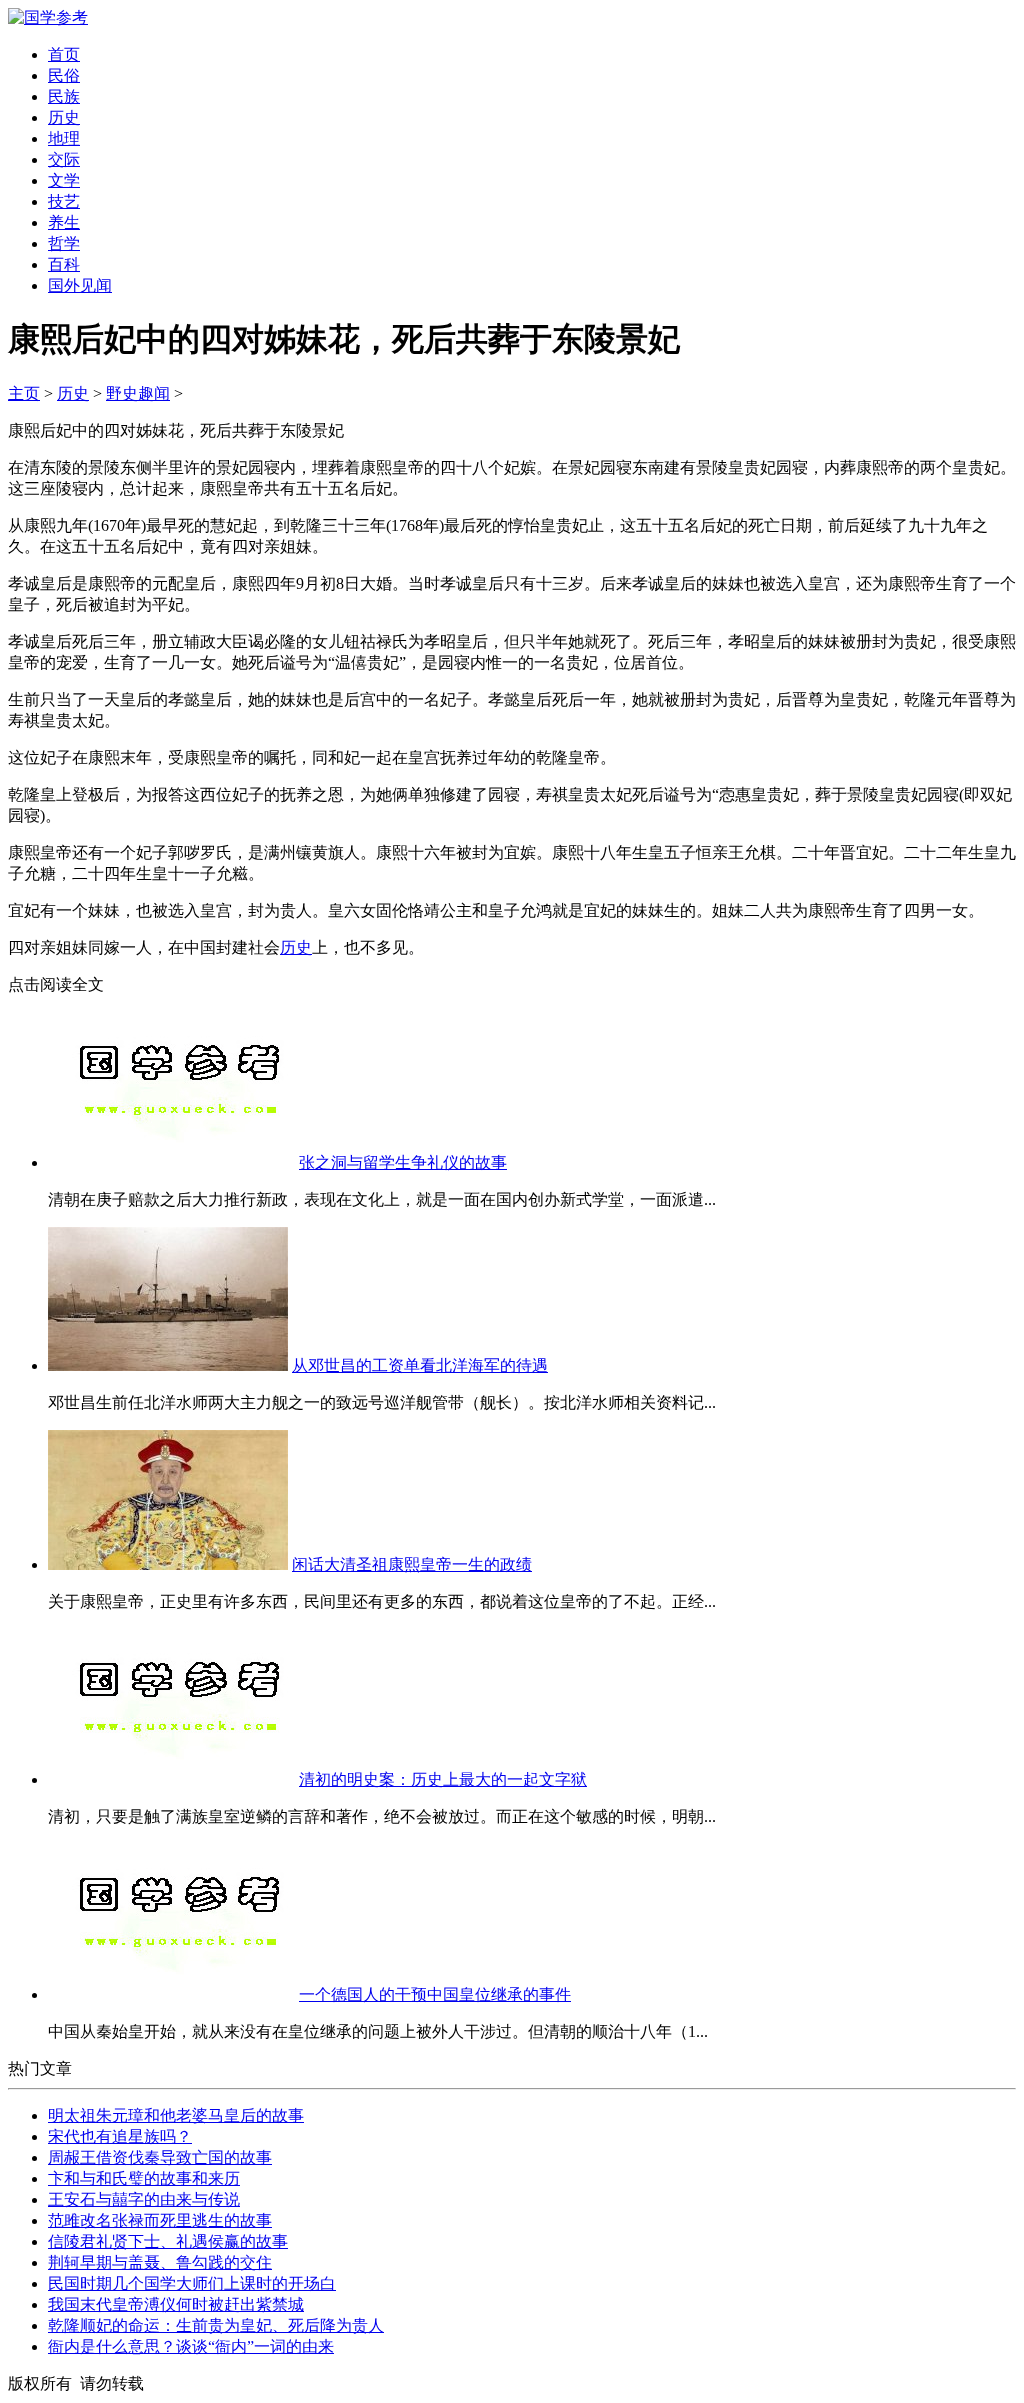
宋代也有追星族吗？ (120, 2136)
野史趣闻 (138, 393)
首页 (64, 54)
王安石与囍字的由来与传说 (144, 2199)
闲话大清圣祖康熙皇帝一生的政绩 (412, 1564)
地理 (64, 138)
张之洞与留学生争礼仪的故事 (403, 1162)
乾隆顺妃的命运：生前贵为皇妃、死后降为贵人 (216, 2325)
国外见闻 (80, 285)
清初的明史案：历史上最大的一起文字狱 (443, 1779)
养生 (64, 222)
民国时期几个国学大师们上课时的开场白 (192, 2283)
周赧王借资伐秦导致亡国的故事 (160, 2157)
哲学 (64, 243)
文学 (64, 180)
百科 (64, 264)
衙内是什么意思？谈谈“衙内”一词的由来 (191, 2346)
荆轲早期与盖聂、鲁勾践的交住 (160, 2262)
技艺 (64, 201)
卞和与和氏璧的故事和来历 (144, 2178)
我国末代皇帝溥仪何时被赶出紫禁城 (176, 2304)
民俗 (64, 75)
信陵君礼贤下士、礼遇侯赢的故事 (168, 2241)
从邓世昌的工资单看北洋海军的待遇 (420, 1365)
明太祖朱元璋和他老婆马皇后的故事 (176, 2115)
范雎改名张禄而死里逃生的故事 (160, 2220)
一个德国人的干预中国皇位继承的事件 (435, 1994)
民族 (64, 96)
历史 (64, 117)
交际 (64, 159)
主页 (24, 393)
